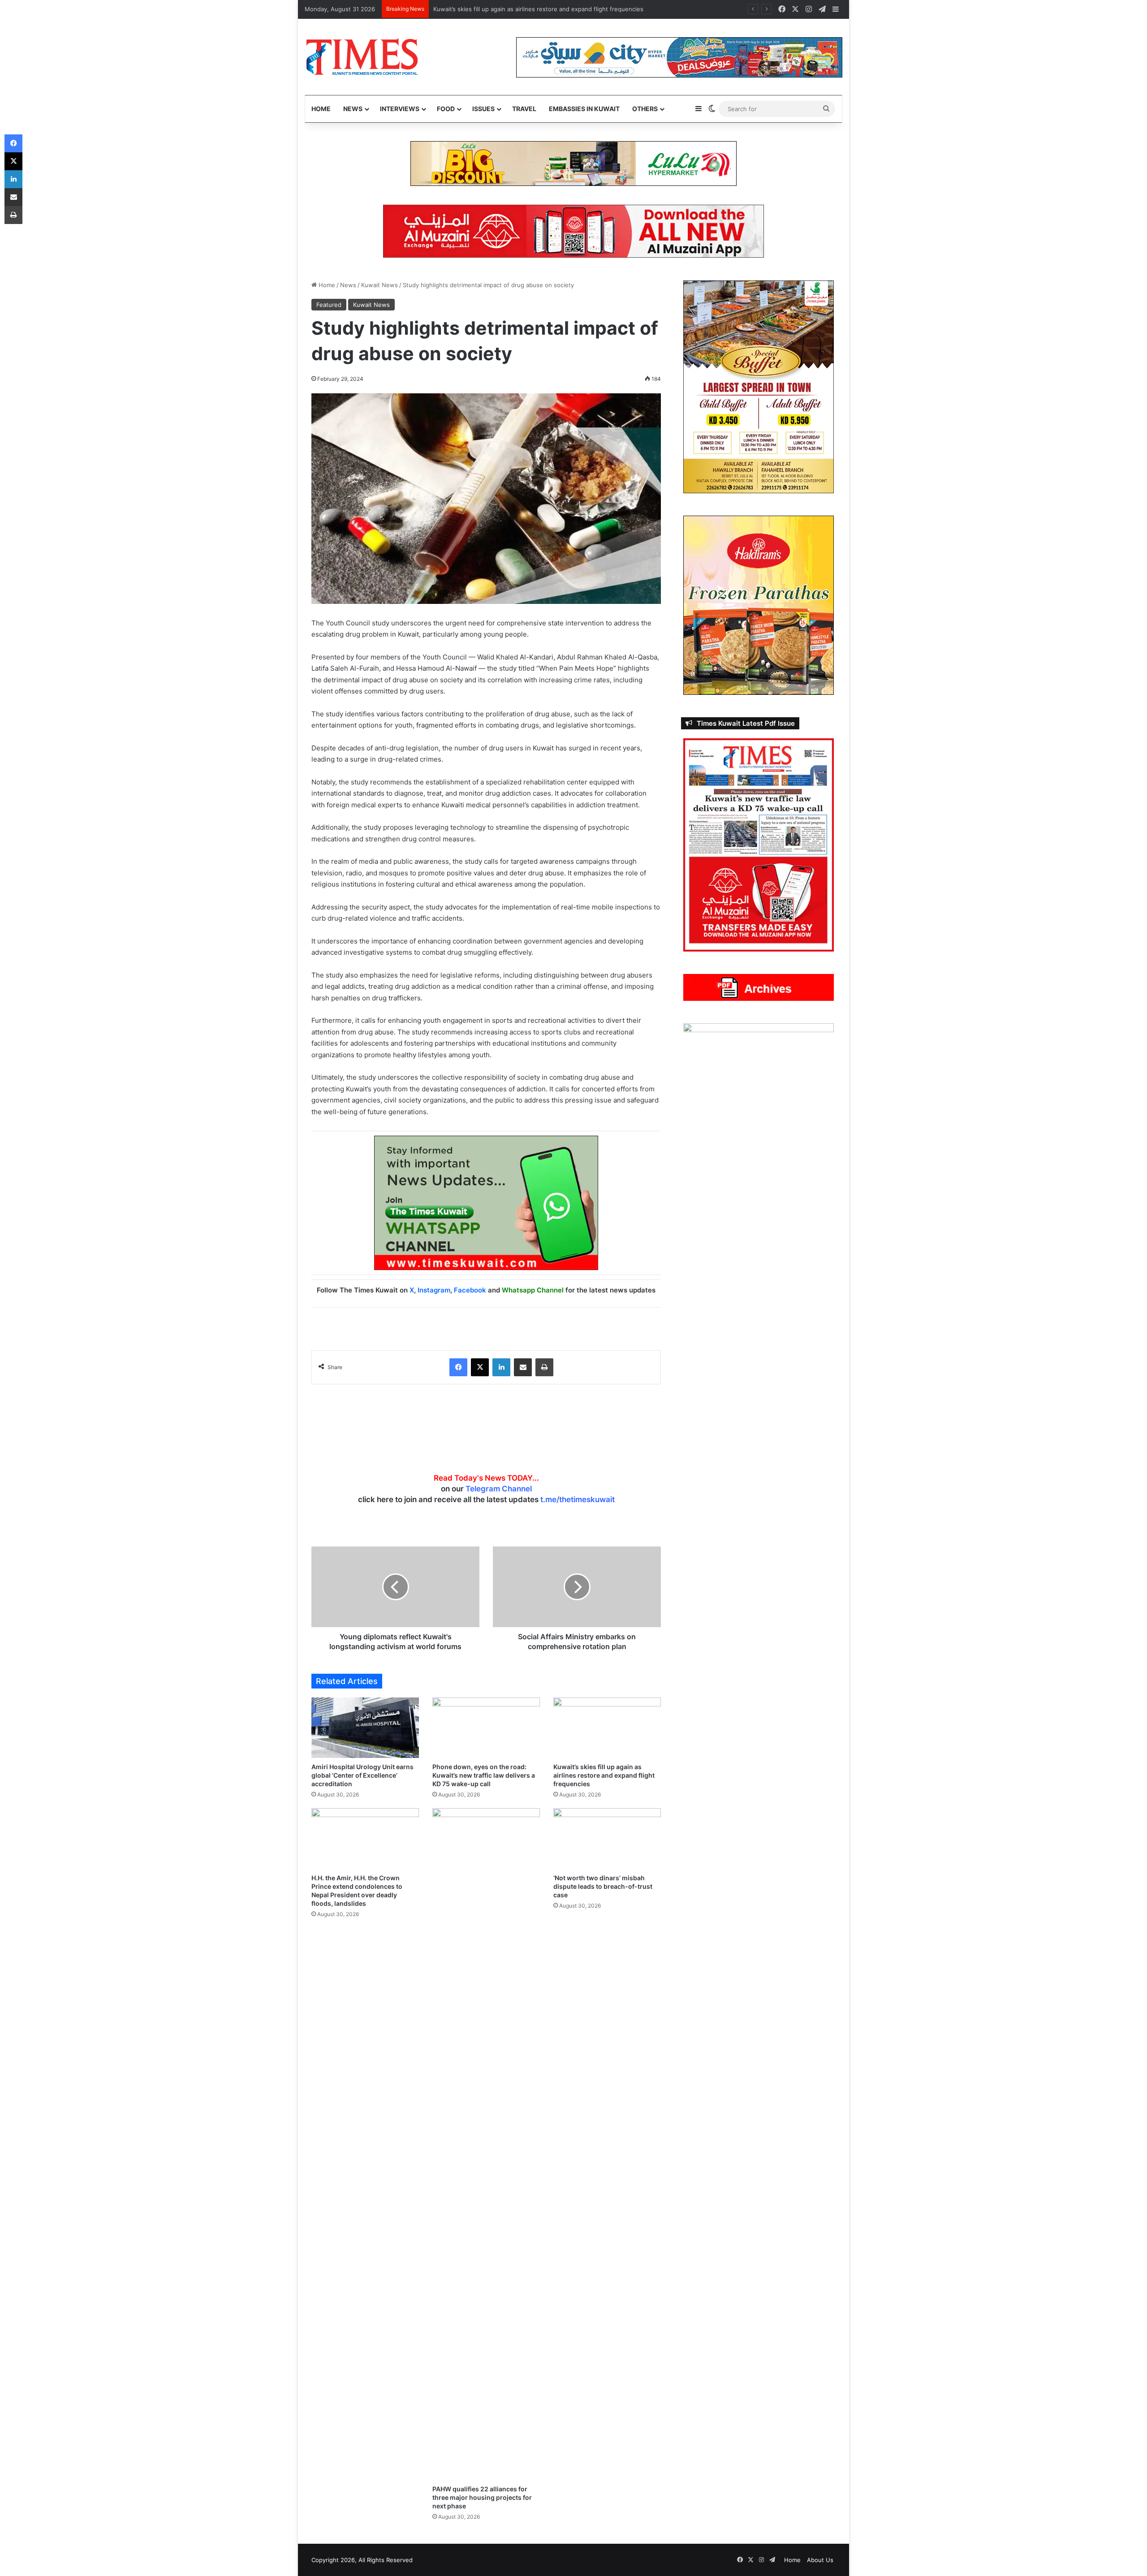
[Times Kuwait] (362, 57)
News (353, 109)
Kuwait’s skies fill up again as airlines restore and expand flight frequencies (604, 1775)
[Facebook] (458, 1367)
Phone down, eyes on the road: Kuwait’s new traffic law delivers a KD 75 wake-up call (484, 1775)
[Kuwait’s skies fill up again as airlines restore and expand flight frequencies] (607, 1728)
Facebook (470, 1290)
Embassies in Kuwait (584, 109)
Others (645, 109)
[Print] (544, 1367)
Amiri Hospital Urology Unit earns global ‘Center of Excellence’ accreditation (362, 1775)
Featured (329, 305)
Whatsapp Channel (533, 1290)
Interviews (400, 109)
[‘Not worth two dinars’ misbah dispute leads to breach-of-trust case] (607, 1838)
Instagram (434, 1290)
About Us (820, 2560)
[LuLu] (573, 163)
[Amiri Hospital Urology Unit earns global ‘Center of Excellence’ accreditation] (365, 1728)
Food (446, 109)
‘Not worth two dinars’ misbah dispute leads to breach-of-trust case (603, 1886)
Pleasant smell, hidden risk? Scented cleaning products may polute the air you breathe (555, 9)
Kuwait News (379, 285)
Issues (483, 109)
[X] (480, 1367)
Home (321, 109)
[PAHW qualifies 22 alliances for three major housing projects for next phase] (486, 2144)
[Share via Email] (523, 1367)
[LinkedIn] (501, 1367)
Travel (524, 109)
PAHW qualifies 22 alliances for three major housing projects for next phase (482, 2497)
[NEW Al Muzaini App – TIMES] (573, 231)
